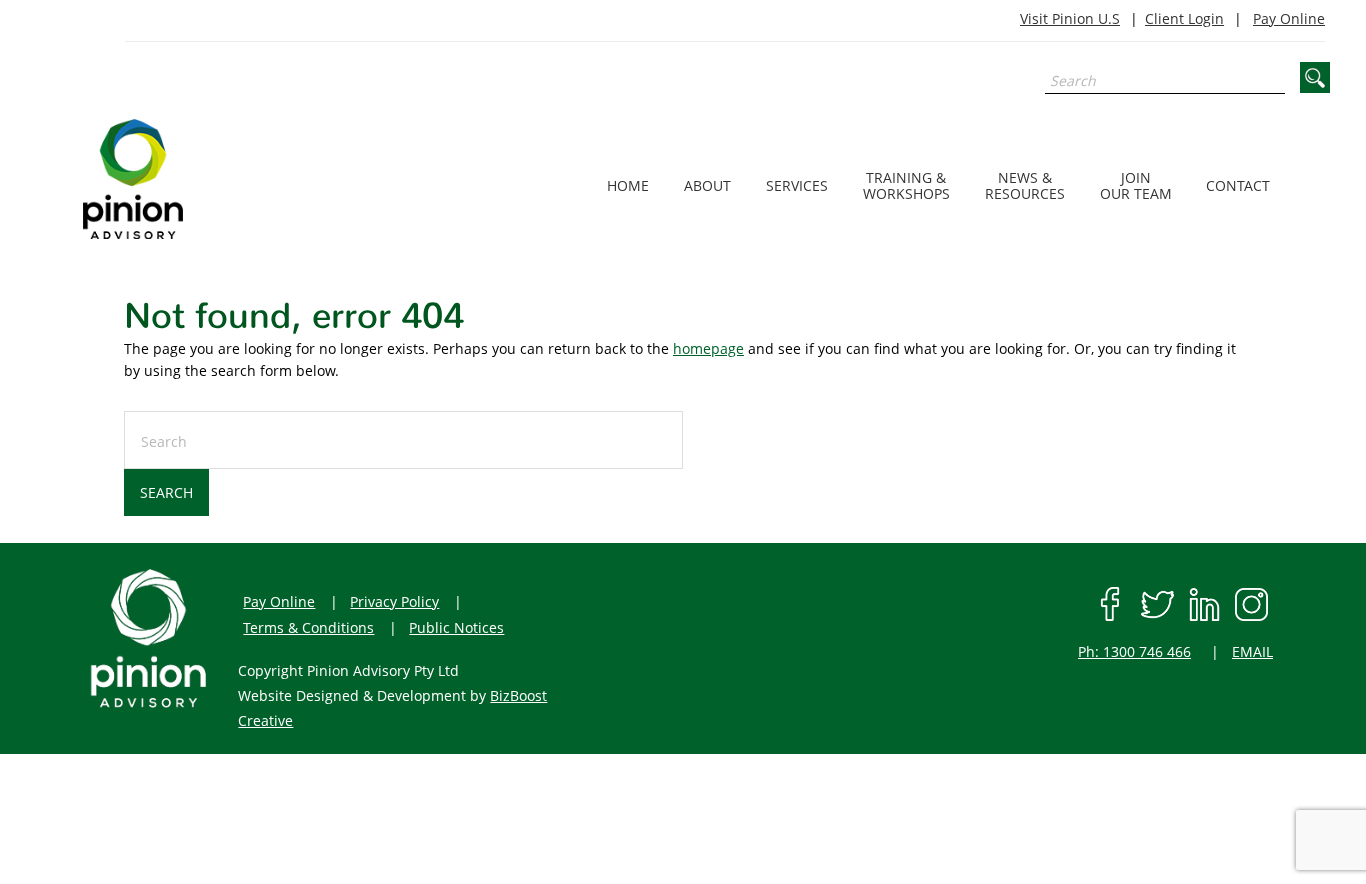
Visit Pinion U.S (1070, 19)
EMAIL (1252, 651)
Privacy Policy (394, 601)
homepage (708, 348)
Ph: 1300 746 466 (1134, 651)
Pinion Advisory (185, 179)
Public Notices (456, 627)
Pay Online (1289, 19)
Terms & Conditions (308, 627)
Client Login (1184, 19)
